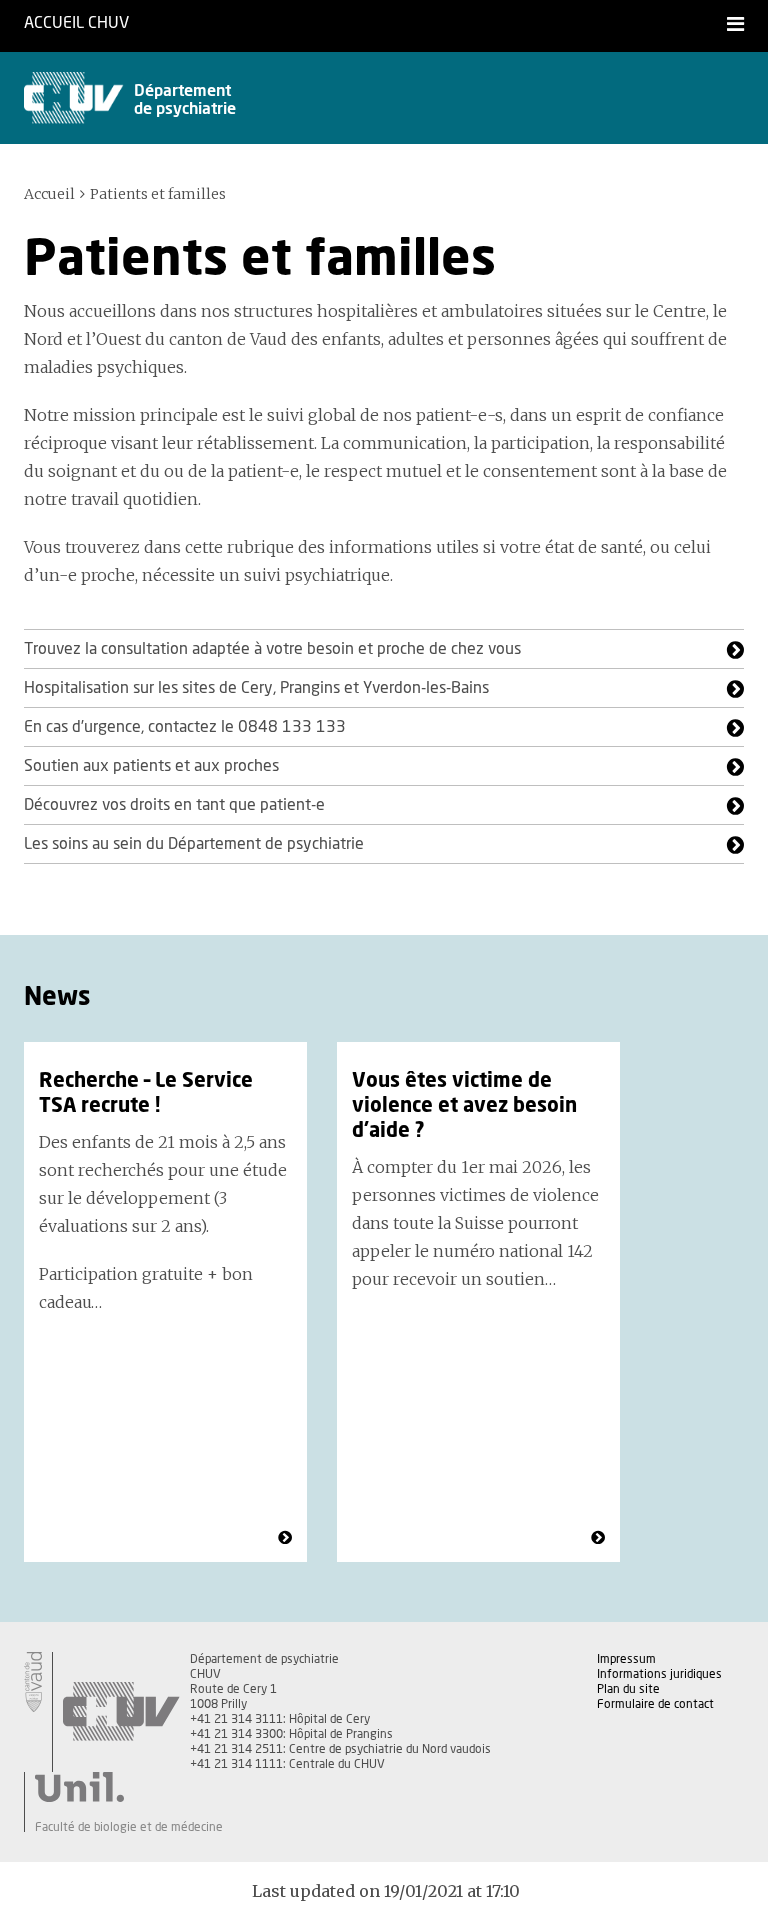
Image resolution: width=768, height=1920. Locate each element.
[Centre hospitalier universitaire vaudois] (121, 1712)
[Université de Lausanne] (129, 1787)
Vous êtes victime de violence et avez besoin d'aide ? (464, 1106)
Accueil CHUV (76, 23)
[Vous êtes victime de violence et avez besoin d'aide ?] (598, 1538)
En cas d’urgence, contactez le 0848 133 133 (185, 727)
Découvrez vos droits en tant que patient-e (174, 805)
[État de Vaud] (33, 1682)
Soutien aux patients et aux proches (151, 766)
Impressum (626, 1659)
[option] (165, 1302)
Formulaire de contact (655, 1704)
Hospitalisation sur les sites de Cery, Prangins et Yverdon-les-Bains (256, 688)
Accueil (49, 194)
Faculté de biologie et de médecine (129, 1827)
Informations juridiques (659, 1674)
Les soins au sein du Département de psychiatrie (194, 844)
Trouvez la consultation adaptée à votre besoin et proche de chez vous (272, 649)
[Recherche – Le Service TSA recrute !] (285, 1538)
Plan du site (628, 1689)
